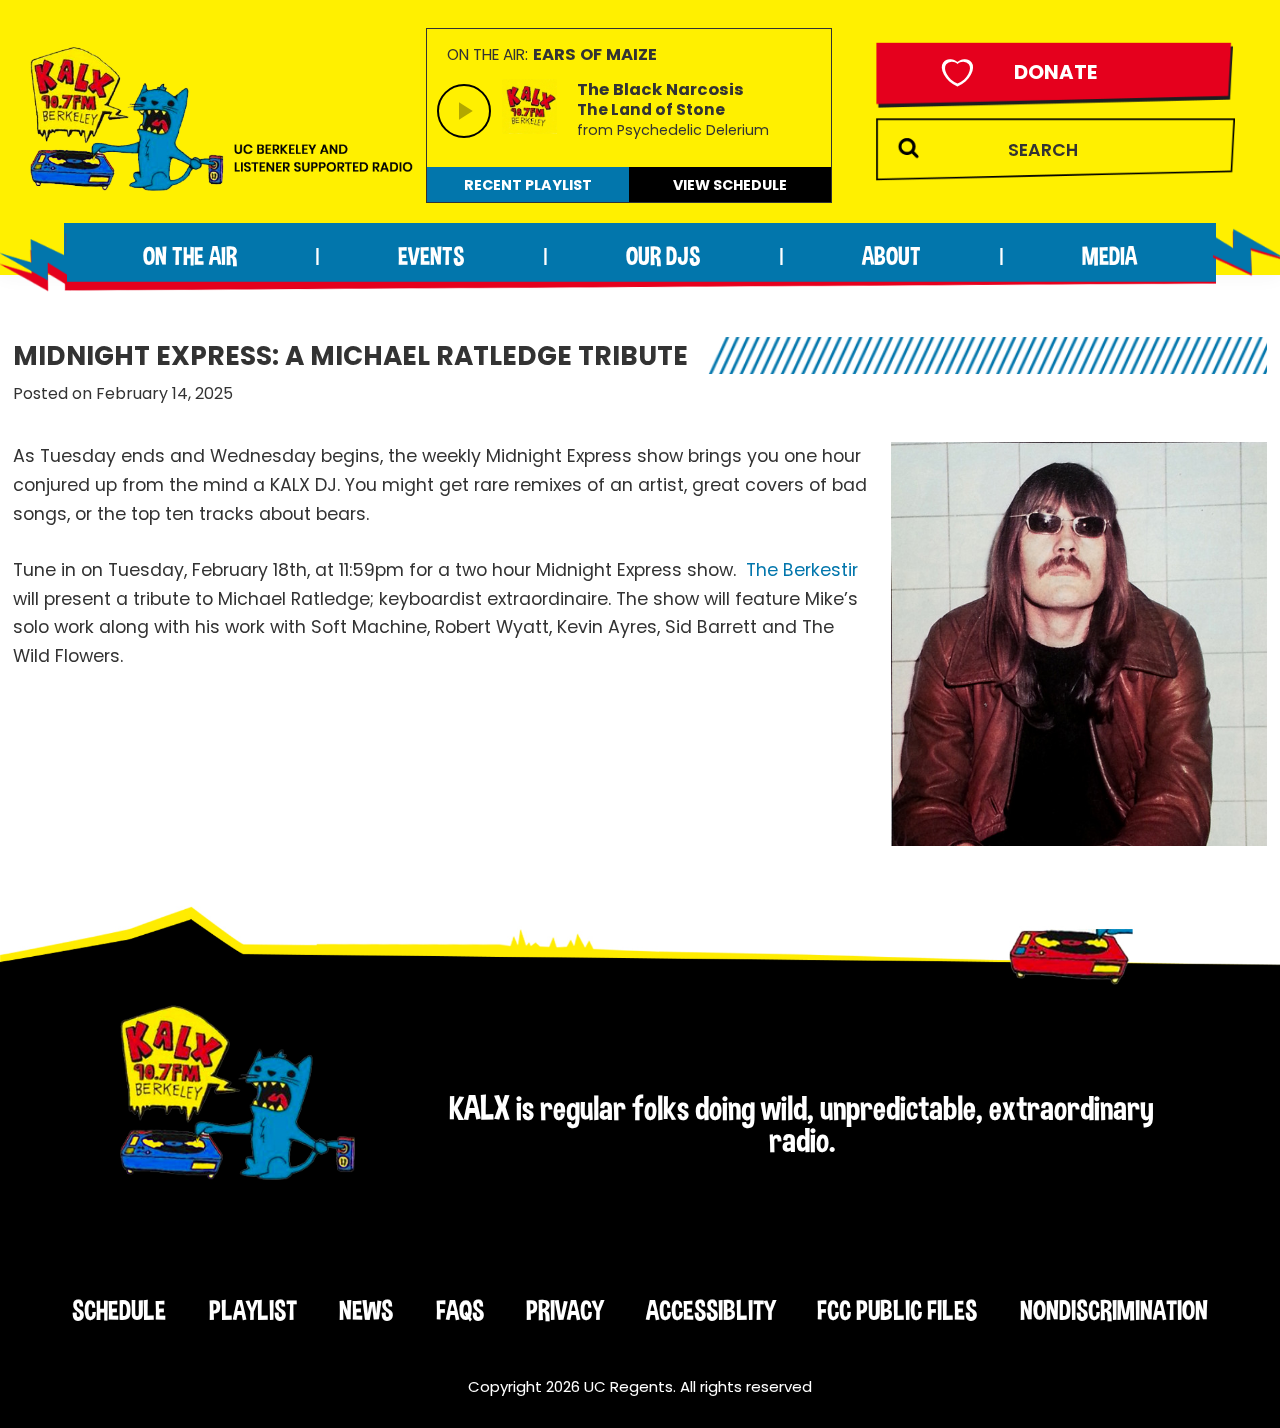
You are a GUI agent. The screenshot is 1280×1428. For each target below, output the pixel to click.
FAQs (460, 1310)
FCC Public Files (897, 1310)
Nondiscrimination (1114, 1310)
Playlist (253, 1310)
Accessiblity (710, 1310)
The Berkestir (802, 570)
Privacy (564, 1310)
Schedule (119, 1310)
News (366, 1310)
